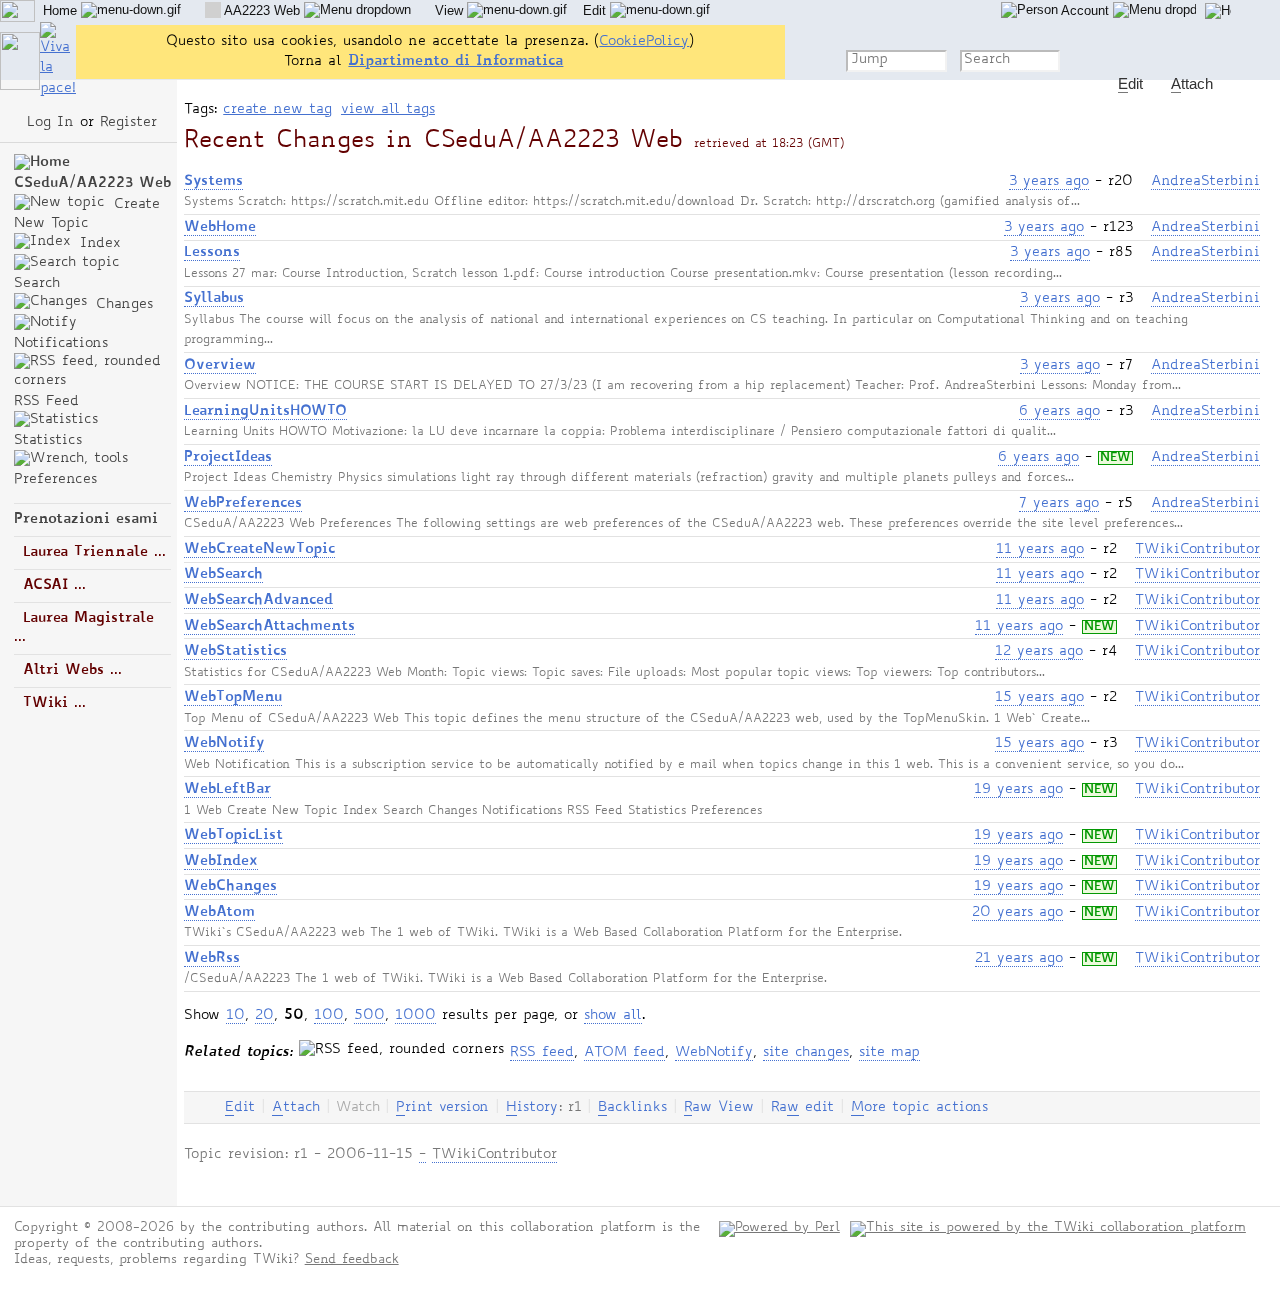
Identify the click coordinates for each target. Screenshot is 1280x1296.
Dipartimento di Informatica (455, 61)
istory (532, 1108)
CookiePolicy (644, 42)
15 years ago (1039, 698)
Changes (121, 305)
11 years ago (1040, 550)
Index (97, 244)
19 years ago (1018, 790)
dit (240, 1108)
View (451, 10)
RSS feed (542, 1053)
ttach (296, 1108)
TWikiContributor (1197, 550)
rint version (442, 1108)
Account (1085, 10)
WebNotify (714, 1053)
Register (128, 123)
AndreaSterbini (1205, 182)
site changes (806, 1053)
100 (329, 1016)
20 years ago (1017, 913)
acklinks (632, 1108)
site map (889, 1053)
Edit (596, 10)
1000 (415, 1016)
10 (235, 1016)
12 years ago (1039, 652)
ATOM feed (624, 1053)
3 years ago (1049, 182)
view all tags (388, 110)
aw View (719, 1108)
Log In (50, 123)
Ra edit (802, 1108)
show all (613, 1016)
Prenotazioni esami (86, 519)
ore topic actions (919, 1108)
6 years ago (1059, 412)
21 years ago (1019, 959)
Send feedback (352, 1260)
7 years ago (1059, 504)
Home (62, 10)
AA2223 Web (262, 10)
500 (369, 1016)
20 (264, 1016)
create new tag (277, 110)
